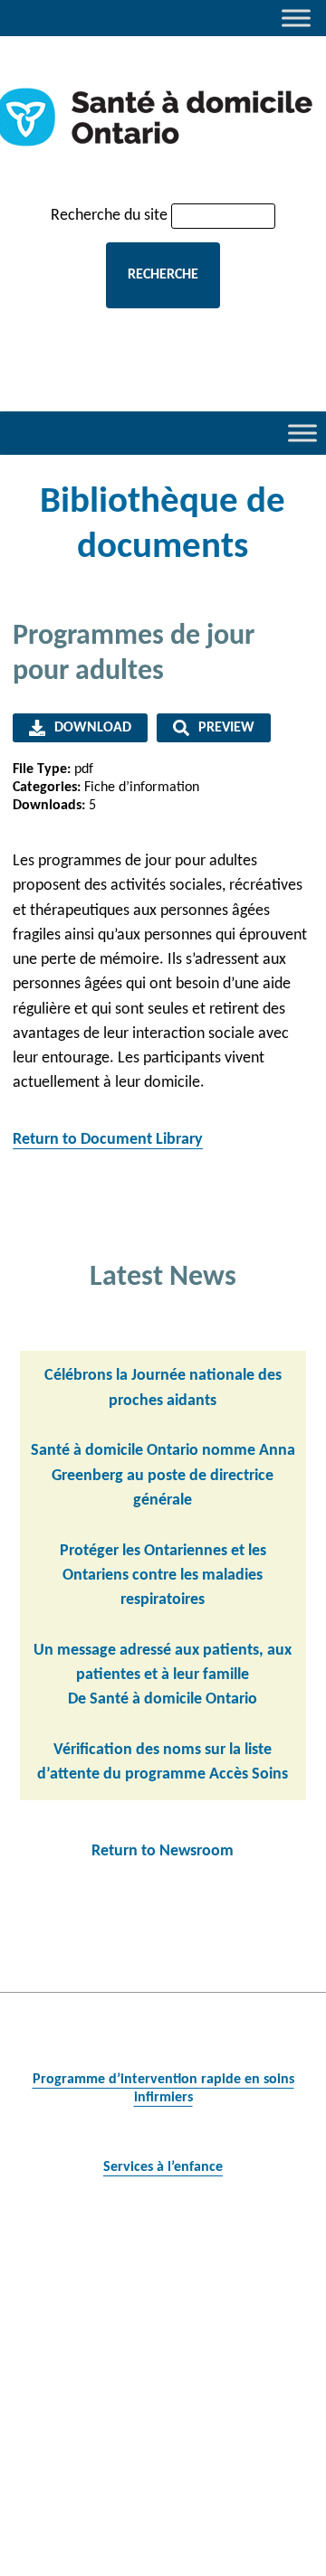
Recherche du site (109, 216)
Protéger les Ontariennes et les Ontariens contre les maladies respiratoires (163, 1576)
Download (93, 728)
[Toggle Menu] (296, 18)
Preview (226, 728)
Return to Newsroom (163, 1851)
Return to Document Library (108, 1140)
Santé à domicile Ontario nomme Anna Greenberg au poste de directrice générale (163, 1476)
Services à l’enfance (163, 2167)
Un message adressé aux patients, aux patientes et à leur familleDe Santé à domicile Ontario (163, 1675)
